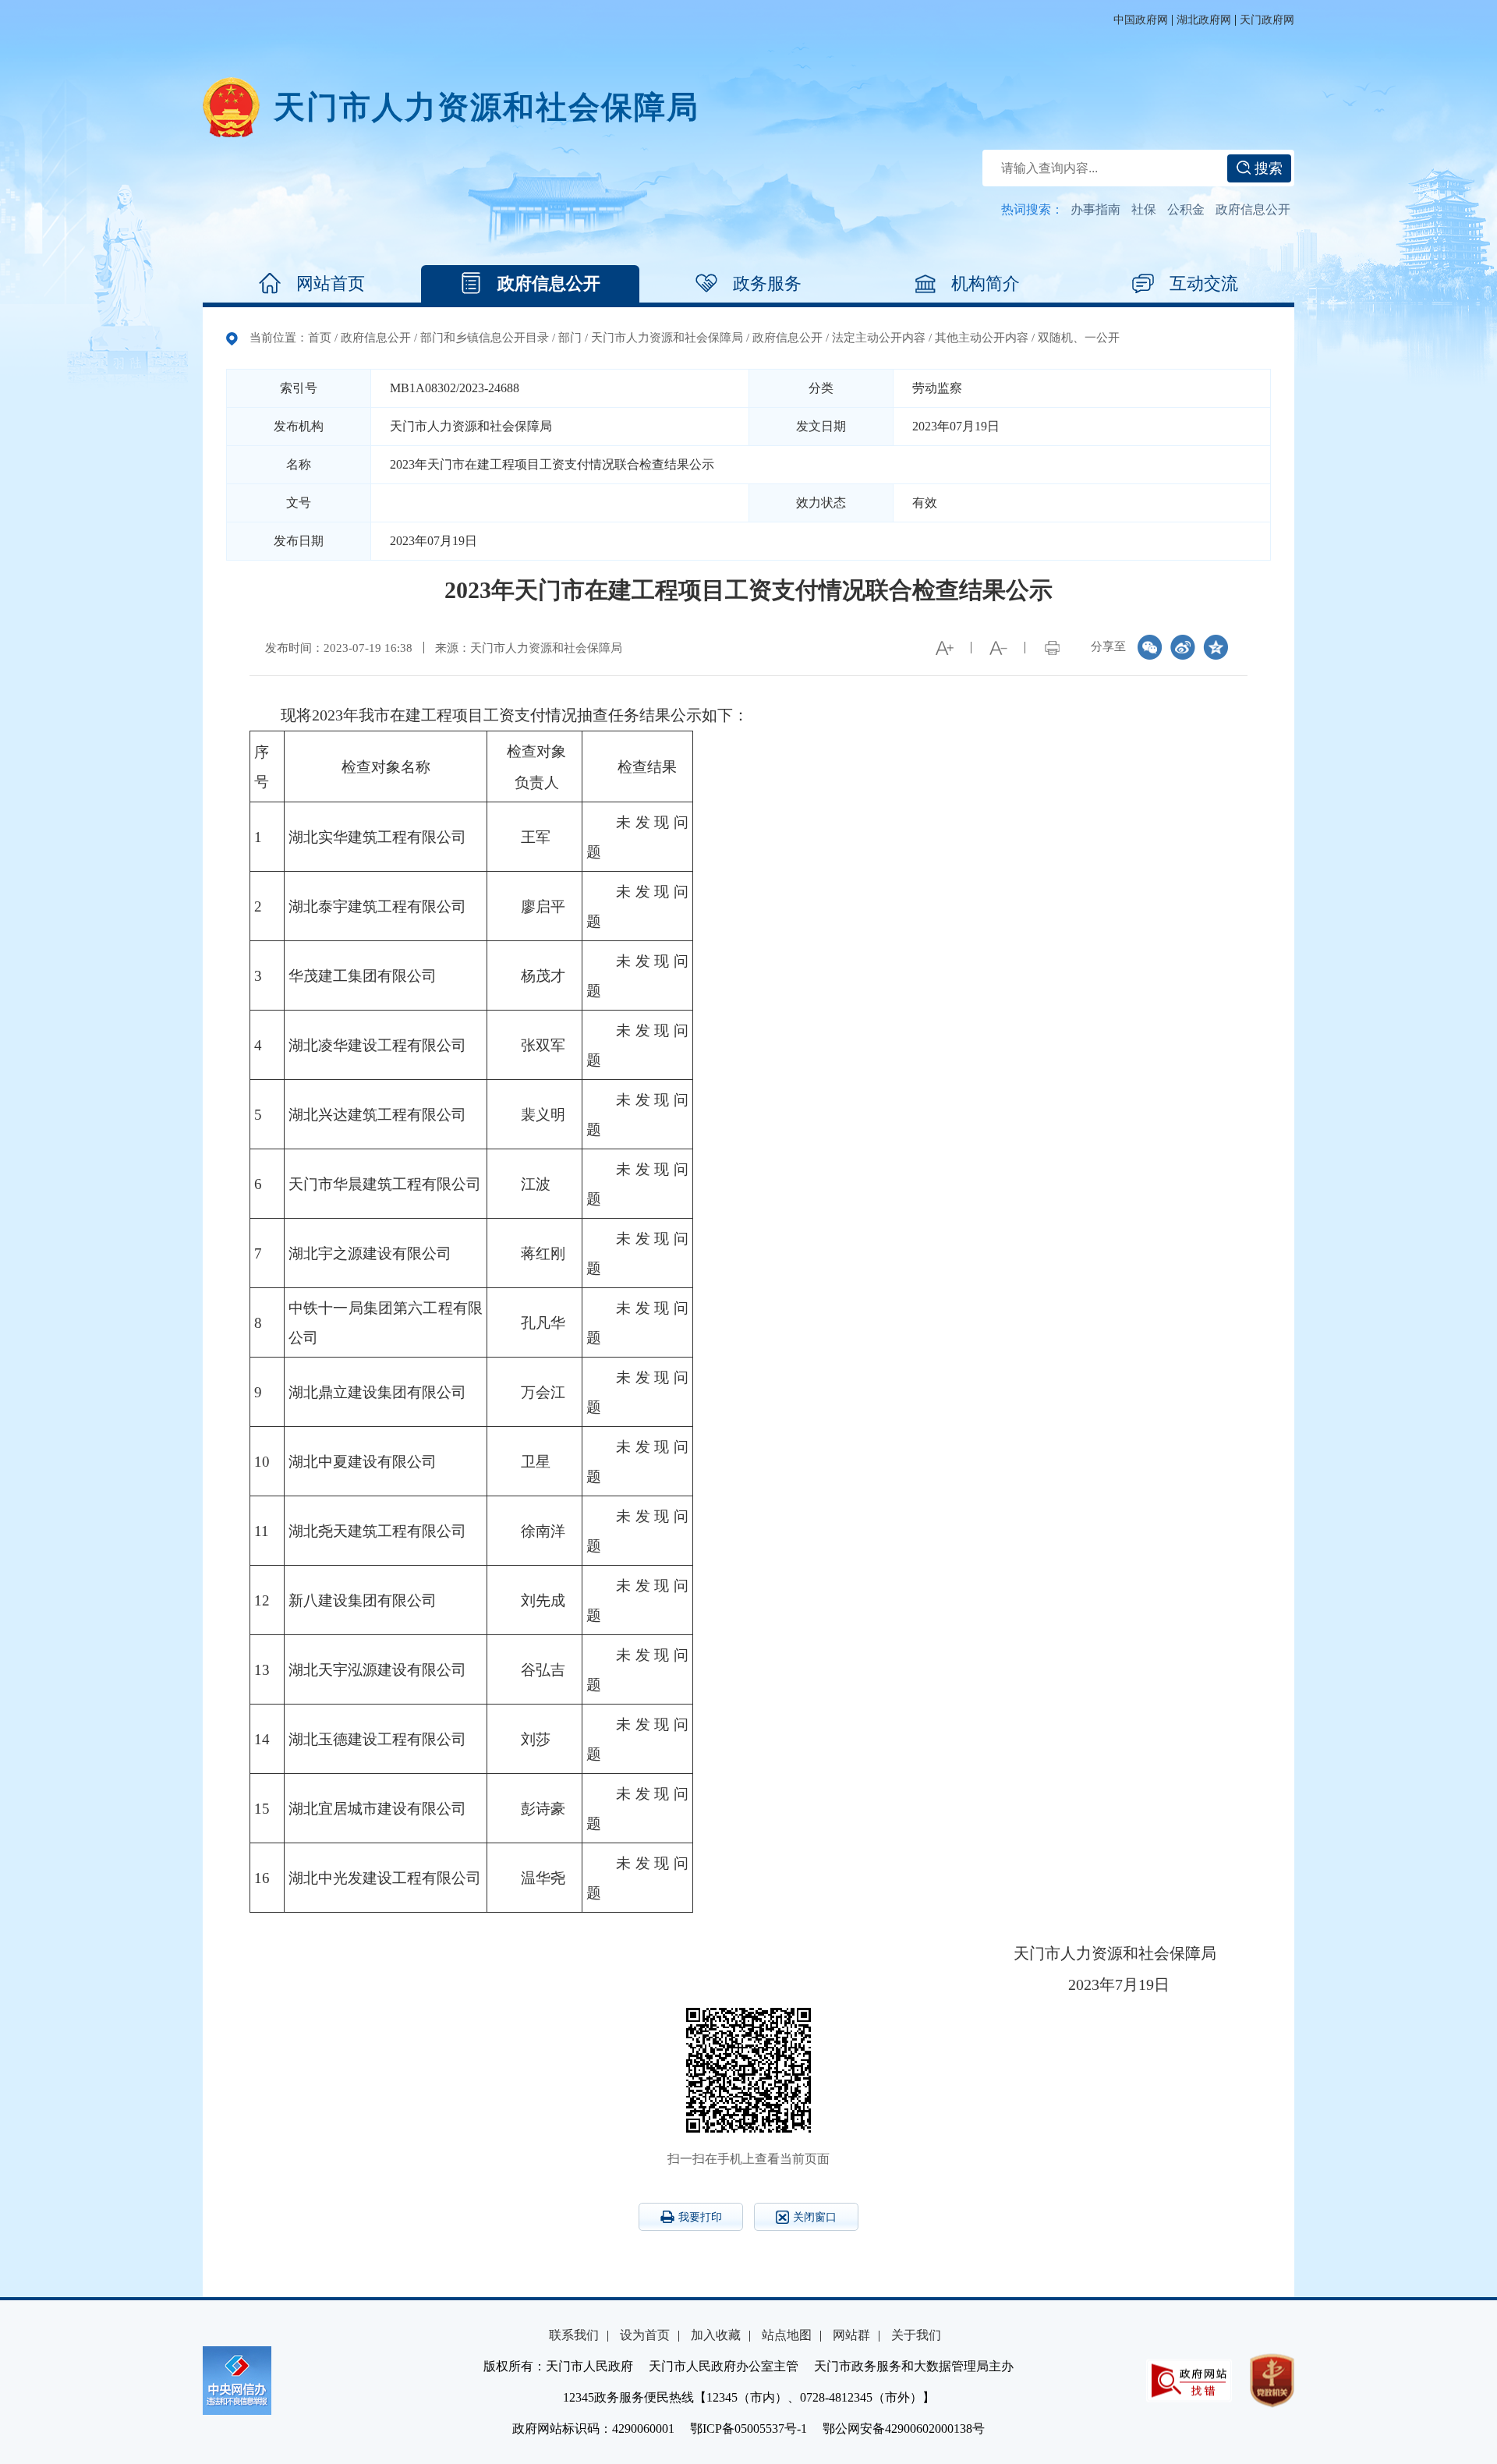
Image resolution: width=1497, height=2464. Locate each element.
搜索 (1267, 168)
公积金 (1186, 209)
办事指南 (1095, 209)
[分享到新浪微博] (1183, 647)
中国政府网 (1141, 20)
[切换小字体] (998, 648)
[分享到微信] (1150, 647)
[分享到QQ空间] (1216, 647)
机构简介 (986, 283)
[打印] (1052, 648)
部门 (570, 338)
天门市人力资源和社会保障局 (667, 338)
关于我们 (916, 2335)
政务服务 (767, 283)
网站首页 (331, 283)
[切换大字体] (944, 648)
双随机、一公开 (1079, 338)
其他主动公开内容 (982, 338)
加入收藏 (716, 2335)
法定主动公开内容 (879, 338)
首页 (320, 338)
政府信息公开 (1253, 209)
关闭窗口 (815, 2217)
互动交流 (1204, 283)
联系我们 (574, 2335)
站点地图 (787, 2335)
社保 (1144, 209)
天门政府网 (1267, 20)
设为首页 (645, 2335)
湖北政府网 (1204, 20)
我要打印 (700, 2217)
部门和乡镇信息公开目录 (485, 338)
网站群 (851, 2335)
